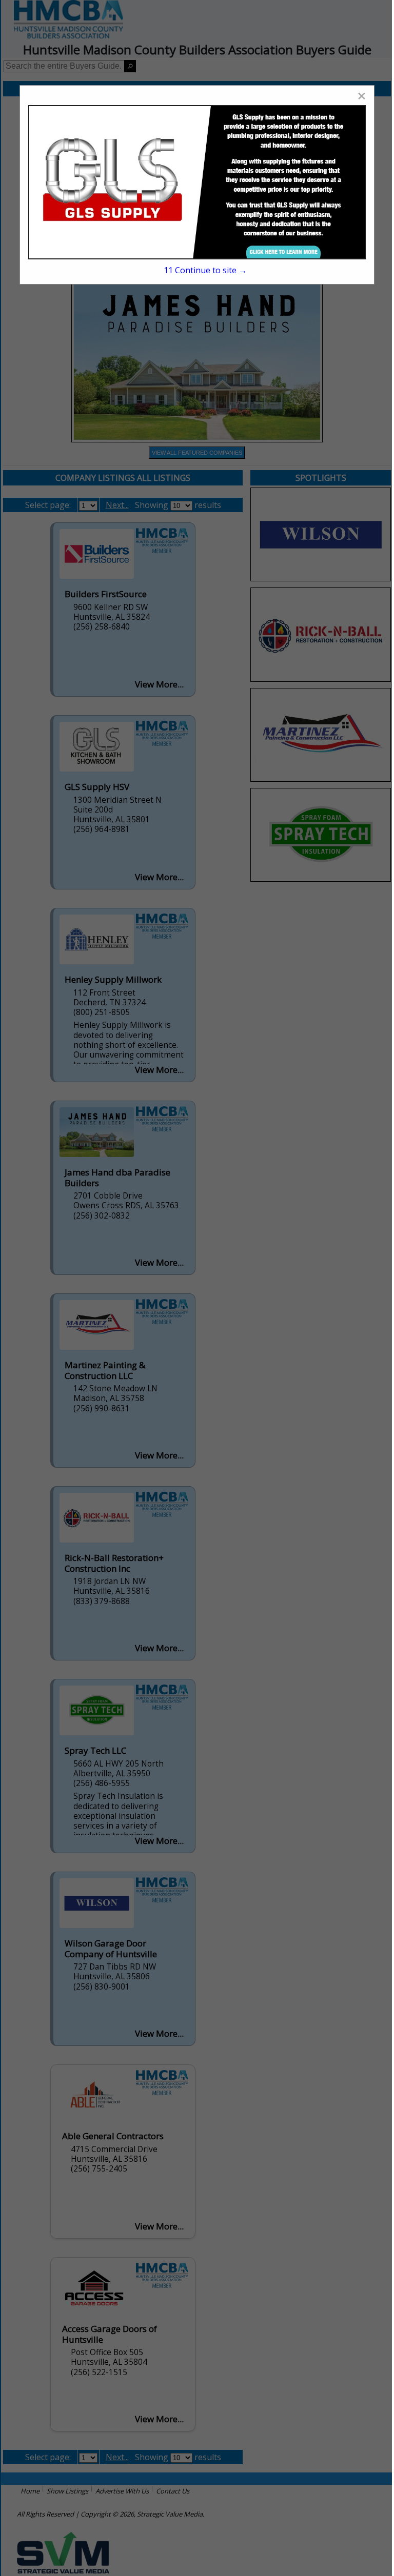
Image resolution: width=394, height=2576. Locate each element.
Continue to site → (205, 270)
